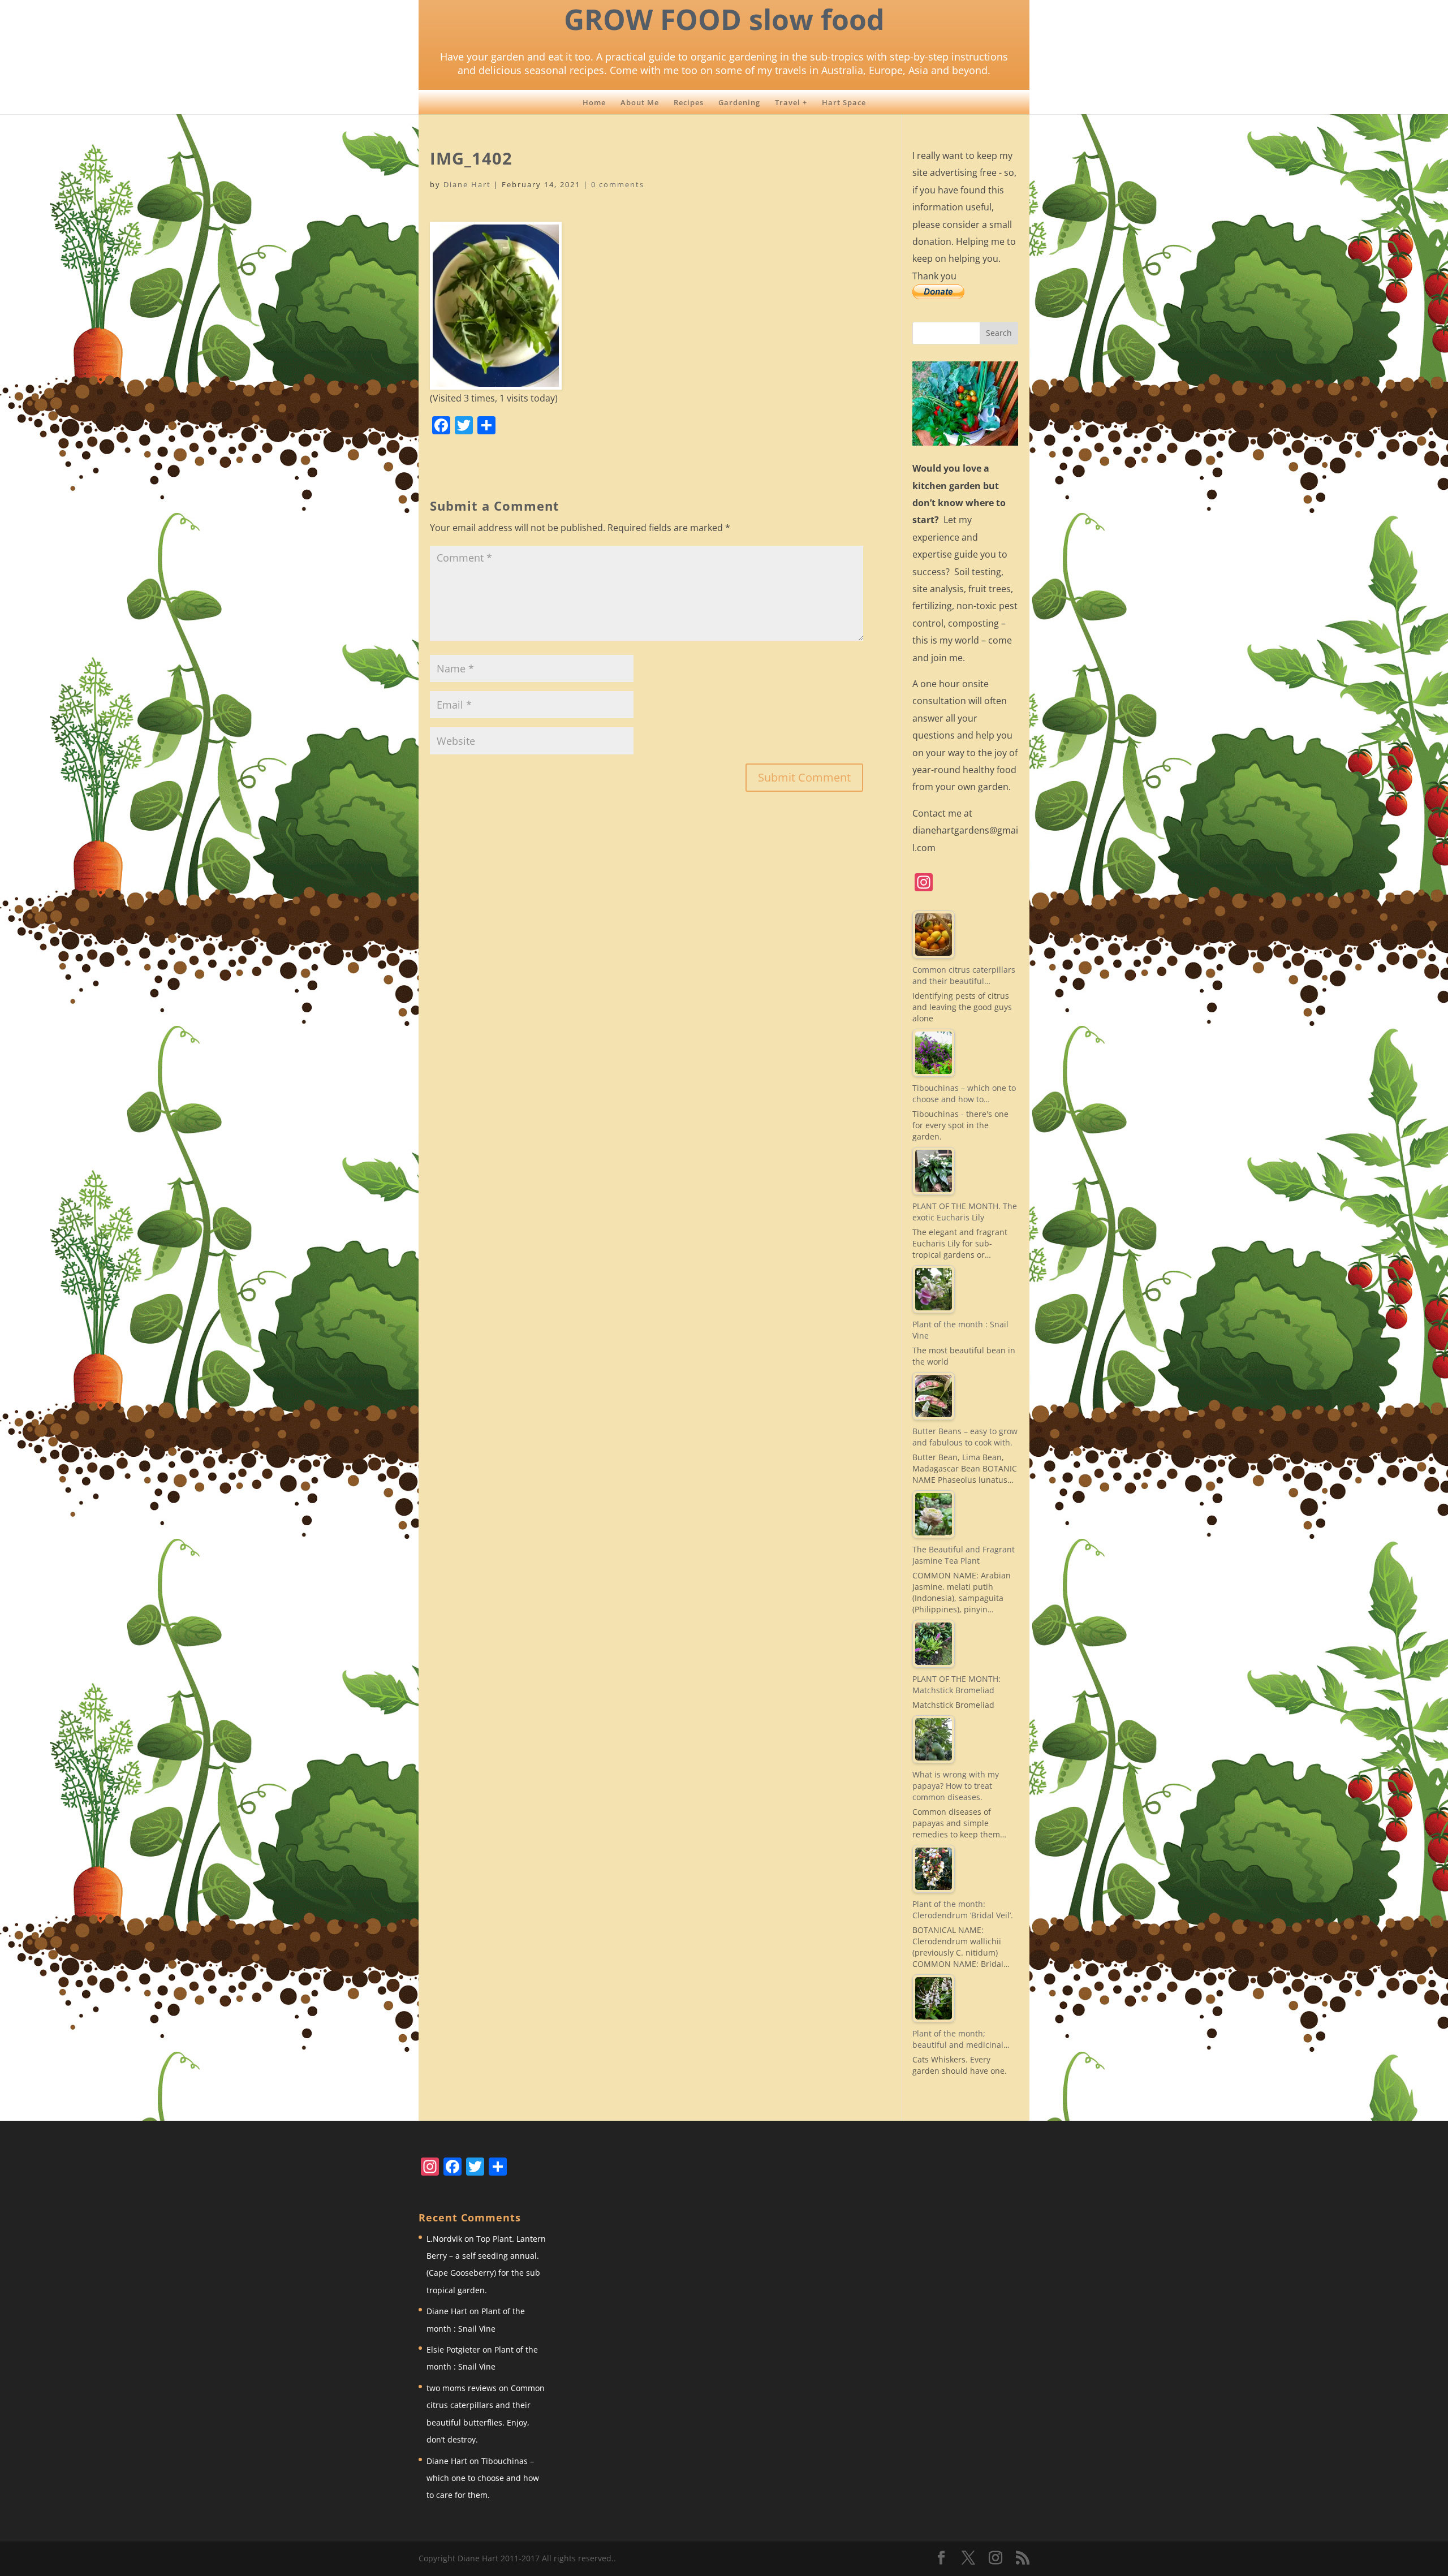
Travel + (791, 102)
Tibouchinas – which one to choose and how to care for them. (483, 2478)
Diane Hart (467, 184)
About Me (640, 102)
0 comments (618, 184)
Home (594, 102)
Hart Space (844, 102)
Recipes (689, 102)
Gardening (739, 102)
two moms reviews (462, 2388)
